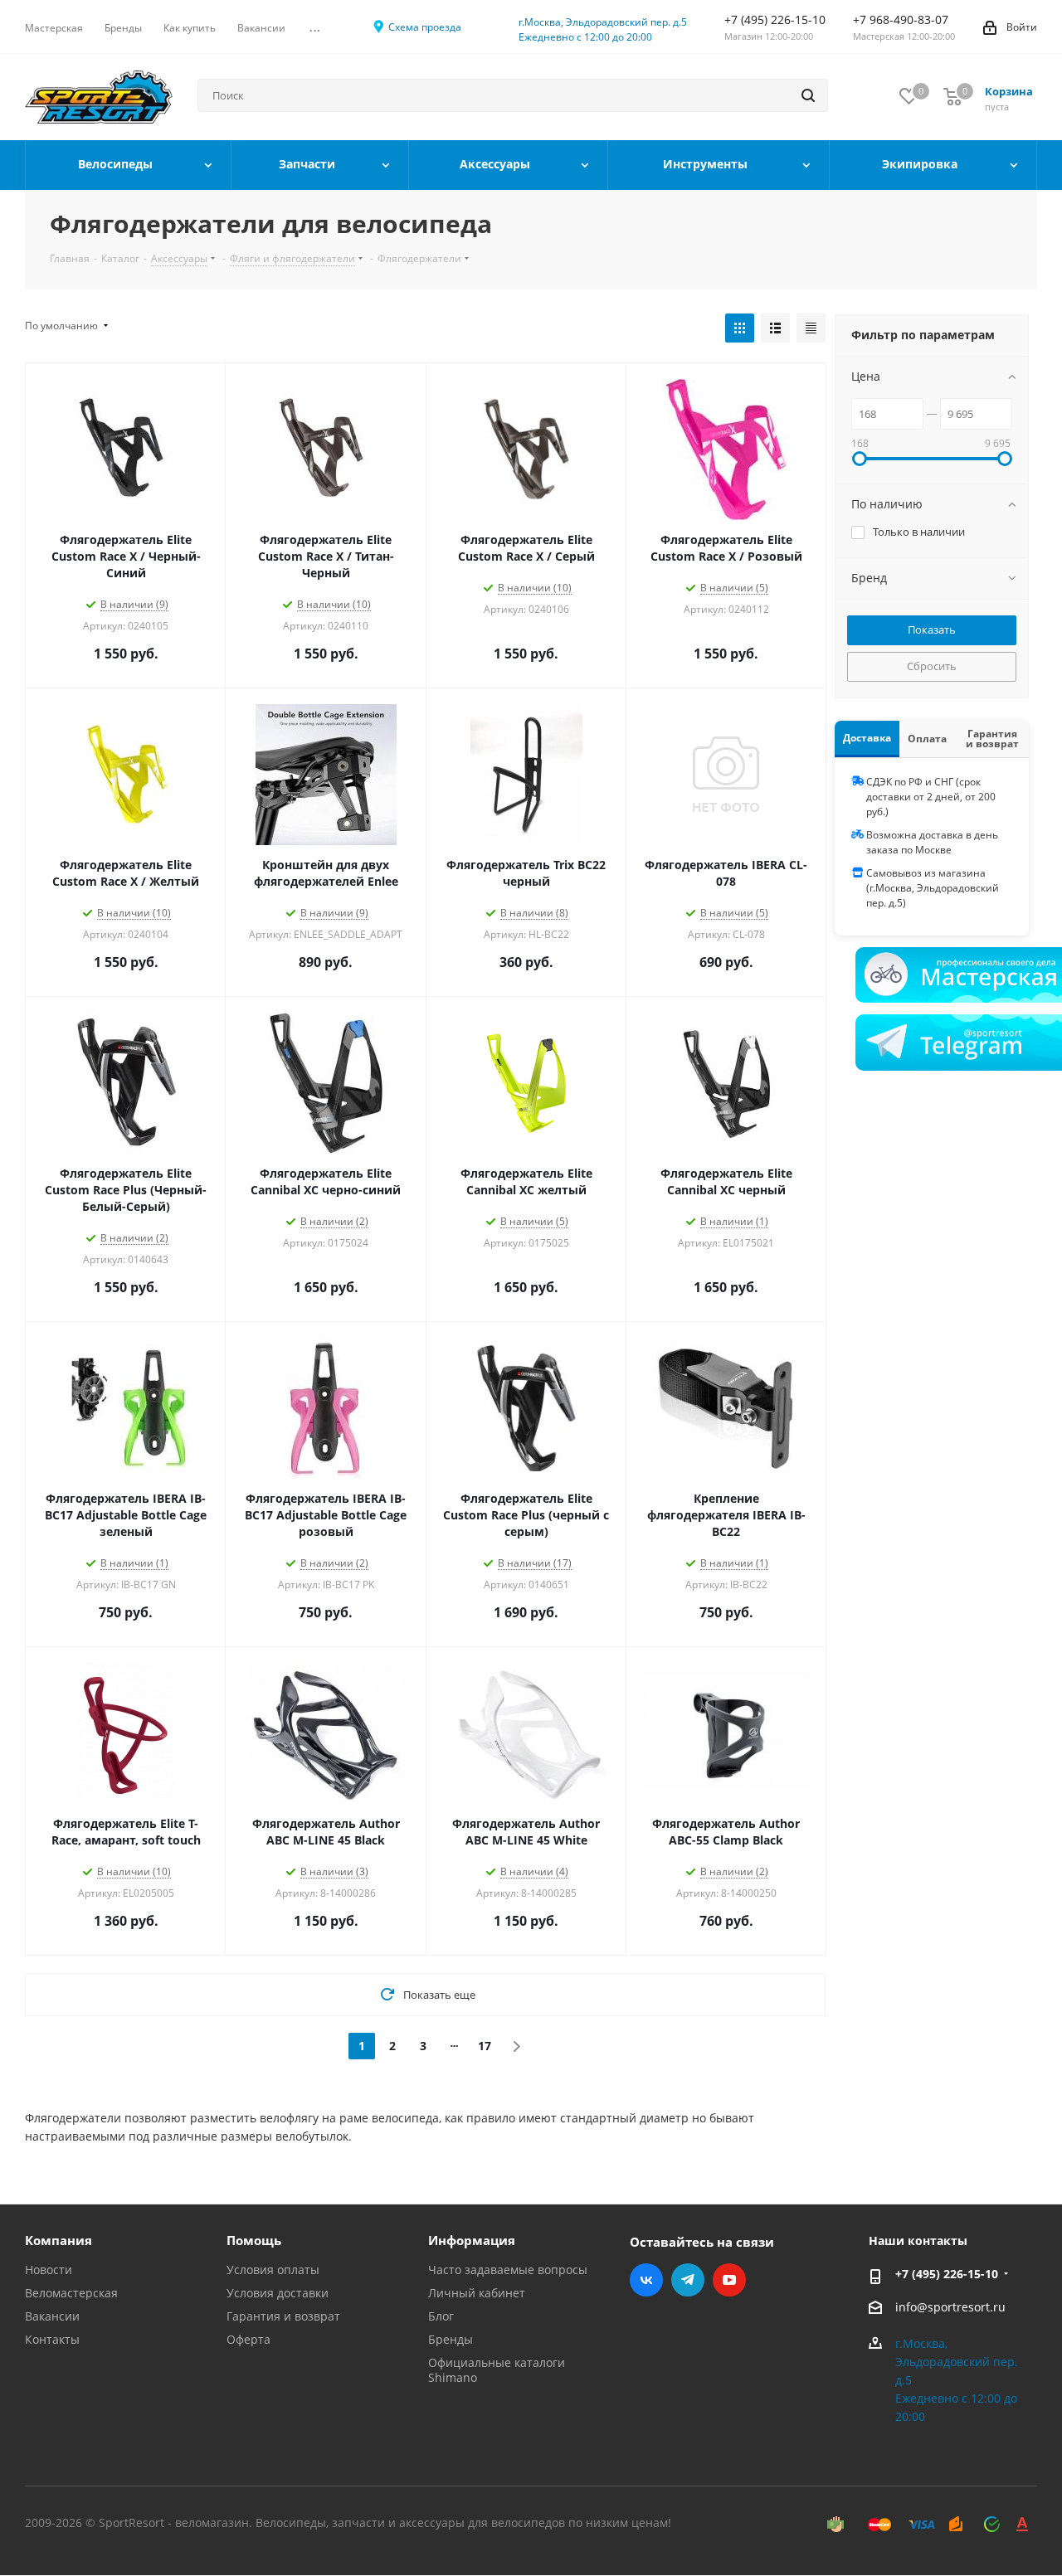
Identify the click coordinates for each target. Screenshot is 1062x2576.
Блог (441, 2316)
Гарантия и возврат (992, 739)
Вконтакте (646, 2280)
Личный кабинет (477, 2293)
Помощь (254, 2240)
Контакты (52, 2339)
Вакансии (52, 2316)
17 (485, 2046)
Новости (49, 2270)
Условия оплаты (273, 2270)
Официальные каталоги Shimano (497, 2370)
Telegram (688, 2280)
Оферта (248, 2339)
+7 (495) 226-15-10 (947, 2274)
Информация (472, 2240)
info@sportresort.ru (950, 2307)
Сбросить (932, 666)
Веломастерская (71, 2293)
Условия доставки (278, 2293)
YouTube (729, 2280)
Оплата (927, 739)
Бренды (451, 2339)
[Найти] (808, 95)
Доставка (867, 738)
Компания (58, 2240)
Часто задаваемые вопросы (508, 2270)
